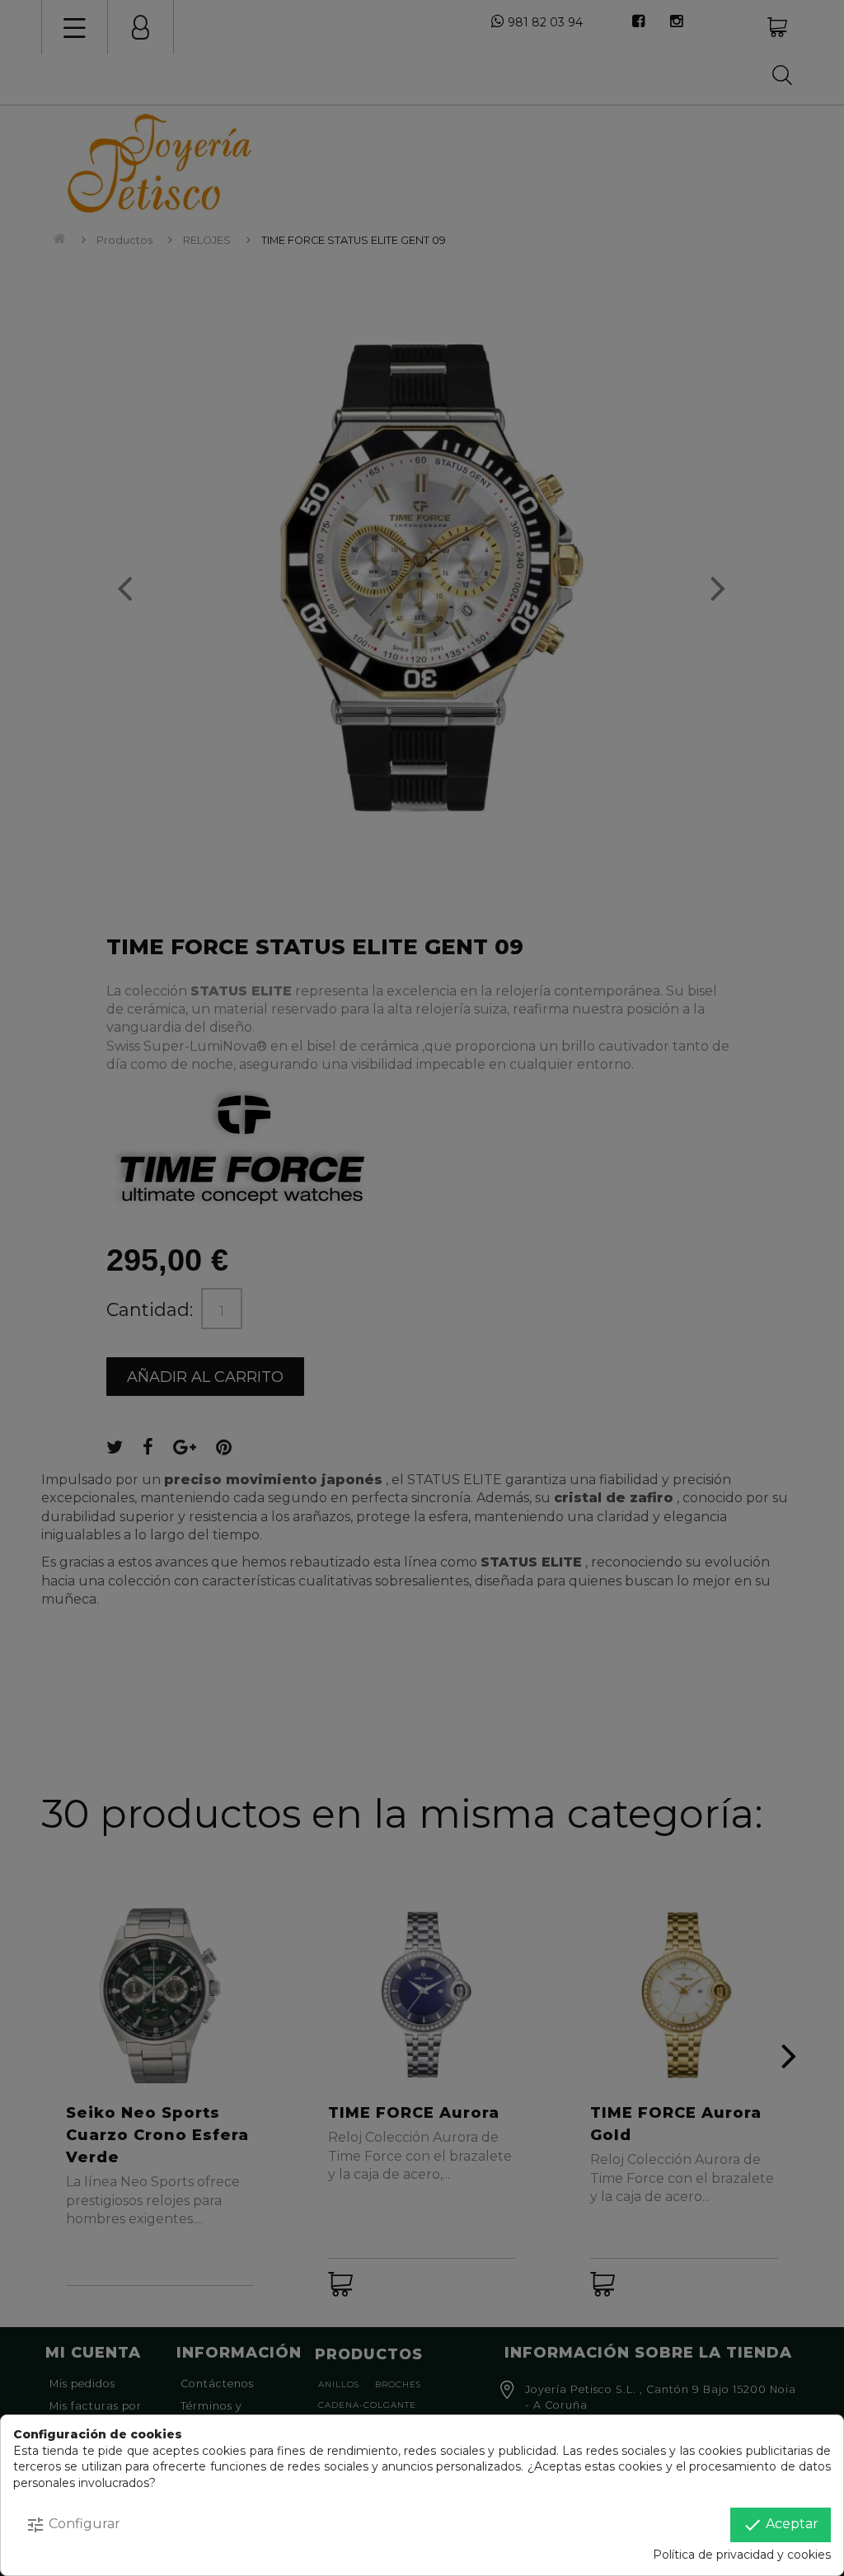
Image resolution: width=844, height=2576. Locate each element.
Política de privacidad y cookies (742, 2555)
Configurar (73, 2525)
